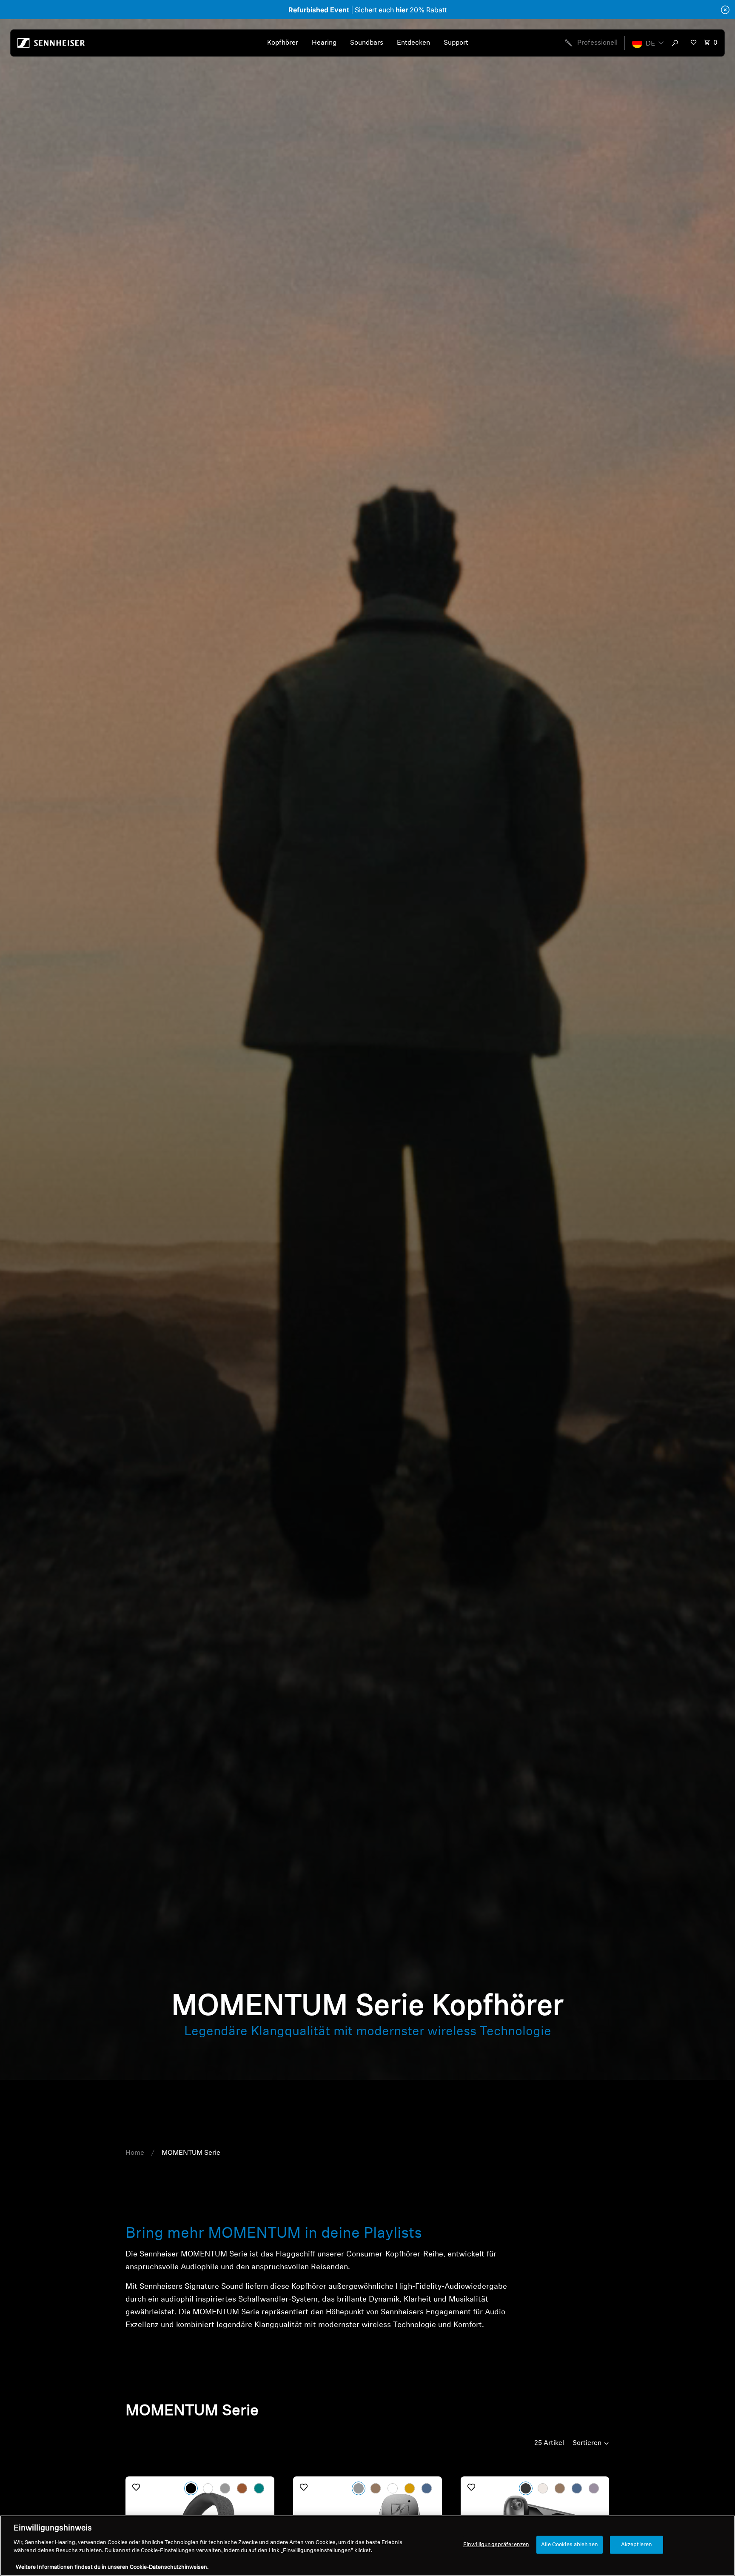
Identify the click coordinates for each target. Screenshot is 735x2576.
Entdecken (413, 43)
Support (456, 43)
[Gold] (410, 2488)
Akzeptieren (637, 2545)
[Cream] (543, 2488)
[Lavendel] (594, 2488)
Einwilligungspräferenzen (496, 2545)
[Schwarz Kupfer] (376, 2488)
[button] (648, 43)
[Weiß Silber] (393, 2488)
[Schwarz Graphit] (359, 2488)
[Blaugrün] (259, 2488)
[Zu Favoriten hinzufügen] (136, 2487)
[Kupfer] (560, 2488)
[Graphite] (225, 2488)
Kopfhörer (283, 43)
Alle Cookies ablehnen (570, 2545)
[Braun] (242, 2488)
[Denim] (427, 2488)
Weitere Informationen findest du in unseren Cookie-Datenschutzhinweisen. (112, 2567)
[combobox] (677, 43)
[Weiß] (208, 2488)
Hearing (324, 43)
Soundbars (367, 43)
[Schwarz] (191, 2488)
